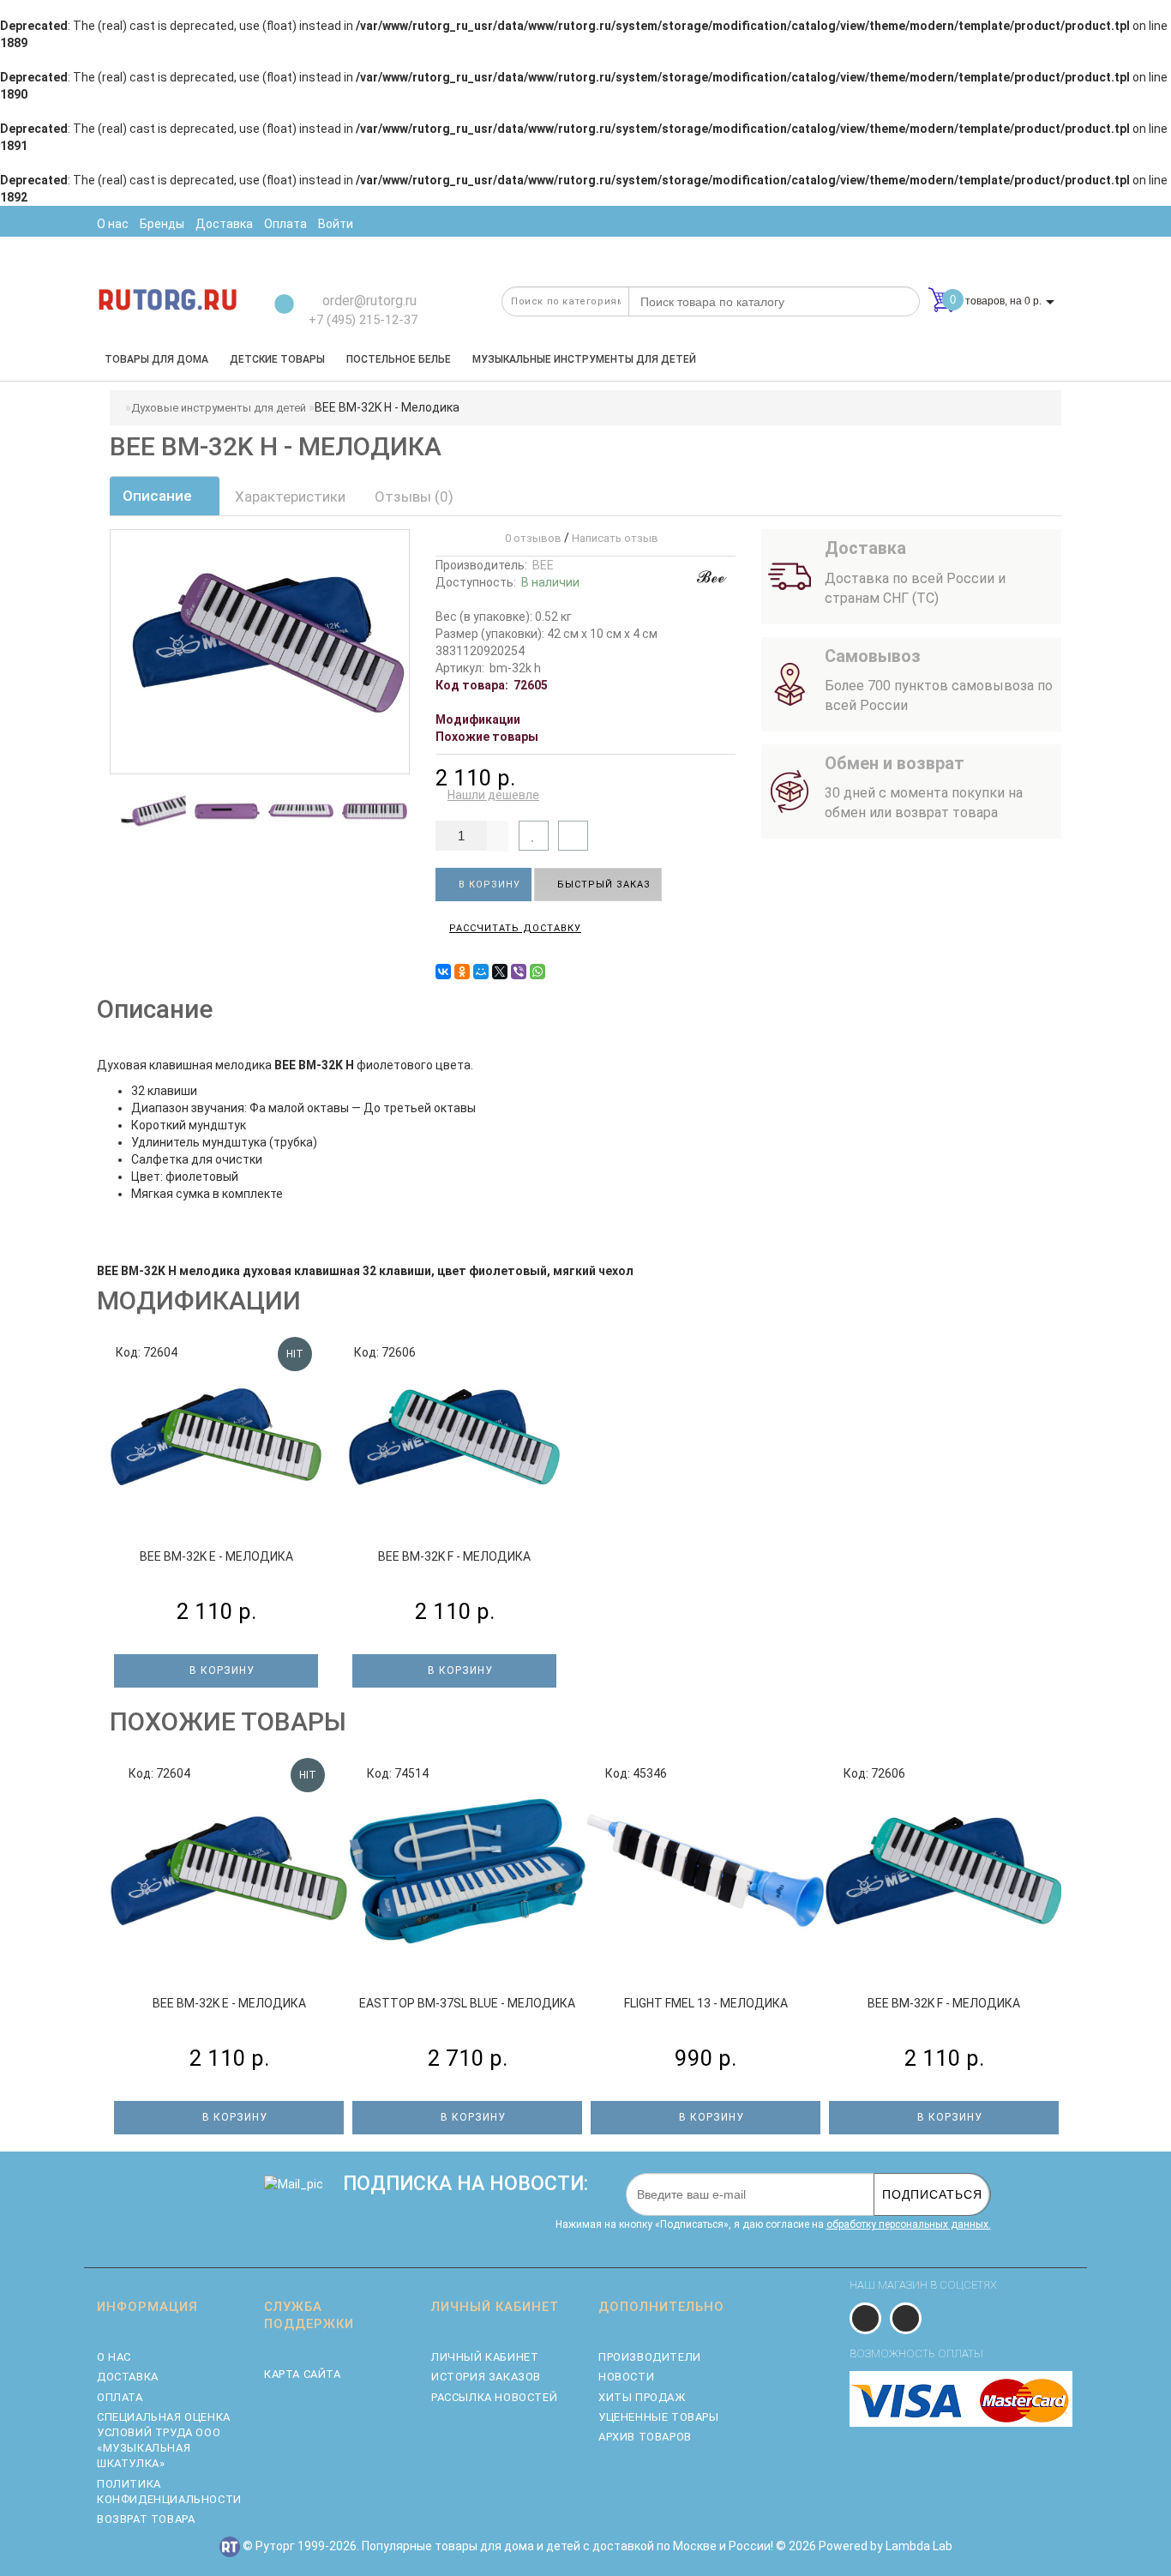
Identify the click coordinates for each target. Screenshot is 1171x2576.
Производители (650, 2357)
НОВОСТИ (626, 2377)
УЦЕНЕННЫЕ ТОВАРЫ (659, 2417)
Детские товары (277, 359)
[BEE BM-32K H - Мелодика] (159, 811)
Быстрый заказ (602, 885)
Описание (159, 496)
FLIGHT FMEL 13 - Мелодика (706, 2003)
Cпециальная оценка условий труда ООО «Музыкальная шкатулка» (164, 2441)
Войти (336, 224)
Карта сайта (303, 2374)
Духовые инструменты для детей (219, 408)
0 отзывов (531, 538)
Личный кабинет (485, 2357)
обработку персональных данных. (909, 2224)
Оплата (120, 2397)
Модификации (478, 719)
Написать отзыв (615, 538)
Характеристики (290, 497)
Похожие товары (487, 737)
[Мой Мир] (481, 972)
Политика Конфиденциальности (168, 2492)
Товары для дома (156, 359)
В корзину (488, 885)
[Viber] (519, 972)
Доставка (128, 2377)
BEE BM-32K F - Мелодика (454, 1556)
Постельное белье (399, 359)
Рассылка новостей (494, 2397)
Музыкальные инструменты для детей (584, 359)
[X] (500, 972)
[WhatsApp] (537, 972)
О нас (114, 2357)
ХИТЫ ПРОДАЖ (642, 2397)
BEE (543, 565)
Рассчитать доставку (515, 928)
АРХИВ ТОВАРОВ (645, 2437)
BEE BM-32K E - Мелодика (216, 1556)
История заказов (486, 2377)
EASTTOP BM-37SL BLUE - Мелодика (467, 2003)
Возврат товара (146, 2519)
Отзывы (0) (414, 497)
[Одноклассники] (462, 972)
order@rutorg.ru (368, 301)
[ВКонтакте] (443, 972)
